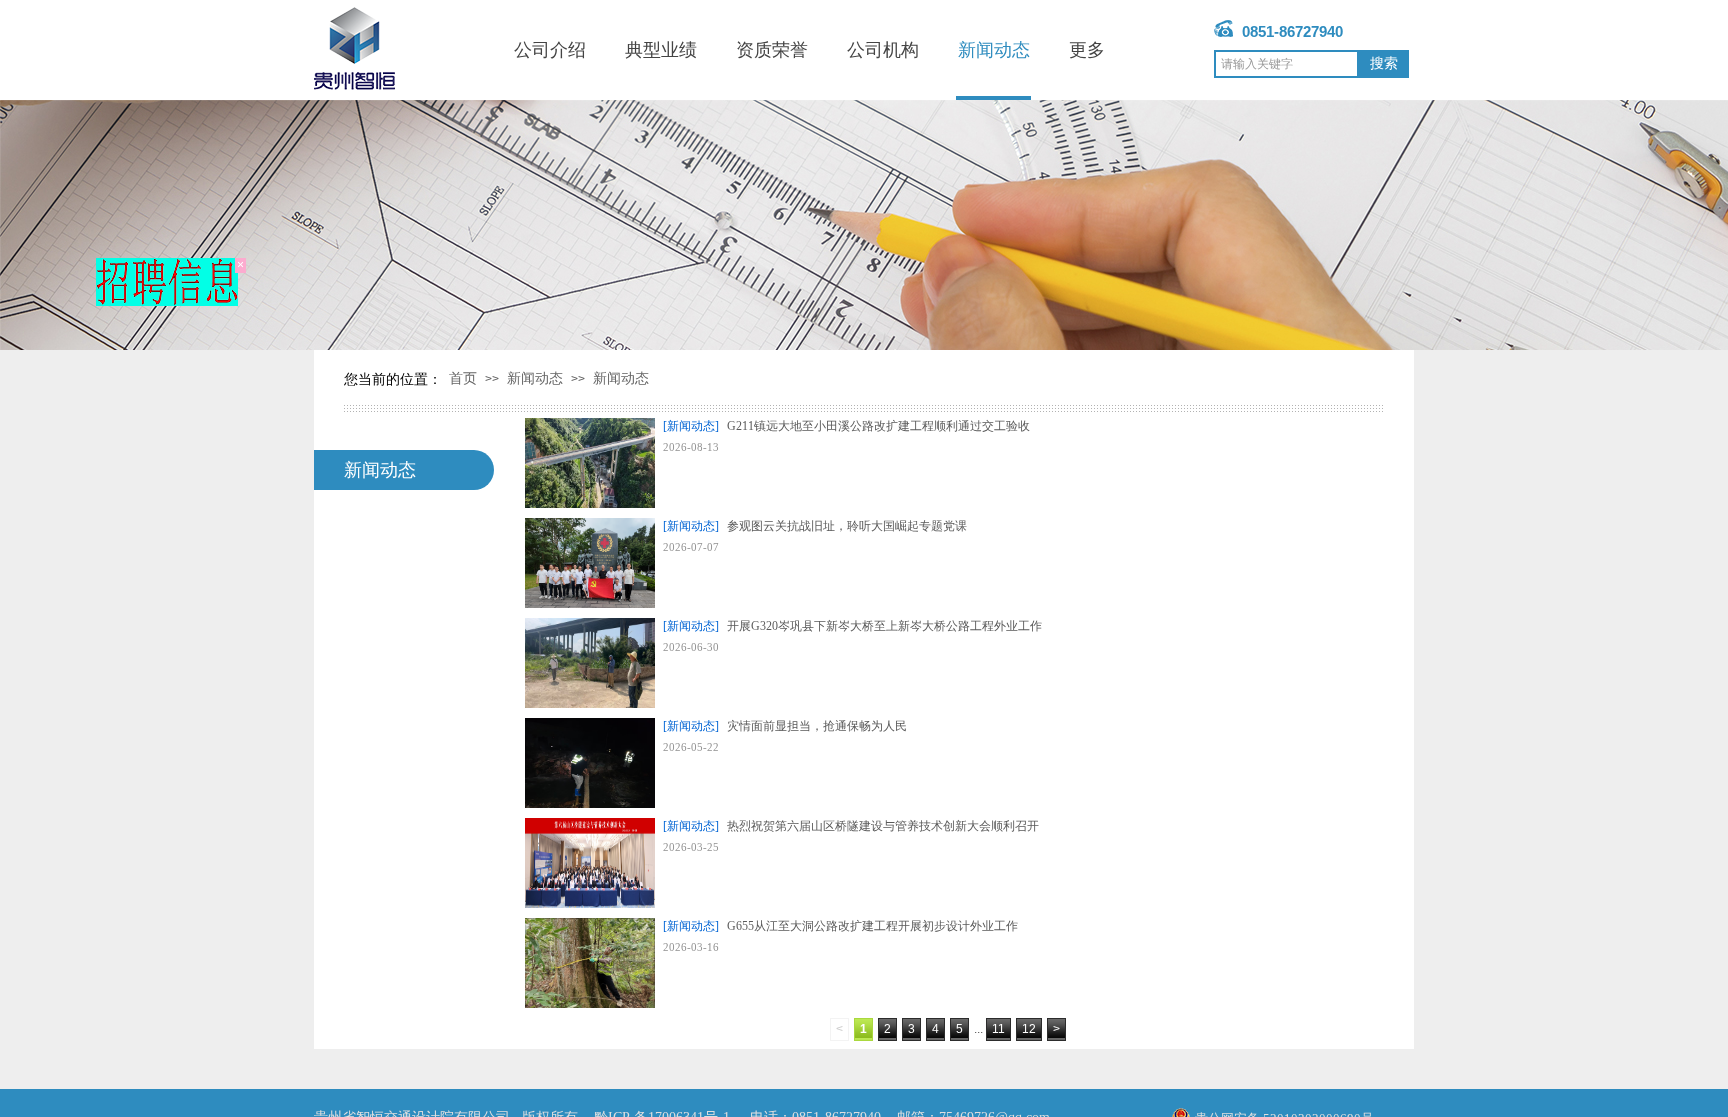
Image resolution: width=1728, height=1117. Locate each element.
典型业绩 (661, 50)
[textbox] (1286, 64)
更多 (1087, 50)
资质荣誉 (772, 50)
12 (1029, 1029)
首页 (463, 378)
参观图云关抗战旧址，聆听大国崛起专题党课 (847, 526)
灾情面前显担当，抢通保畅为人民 (817, 726)
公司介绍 (550, 50)
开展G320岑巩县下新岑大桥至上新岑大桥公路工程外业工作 (884, 626)
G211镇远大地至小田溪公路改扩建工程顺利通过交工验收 (878, 426)
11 (998, 1029)
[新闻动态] (691, 426)
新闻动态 (994, 50)
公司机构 (883, 50)
